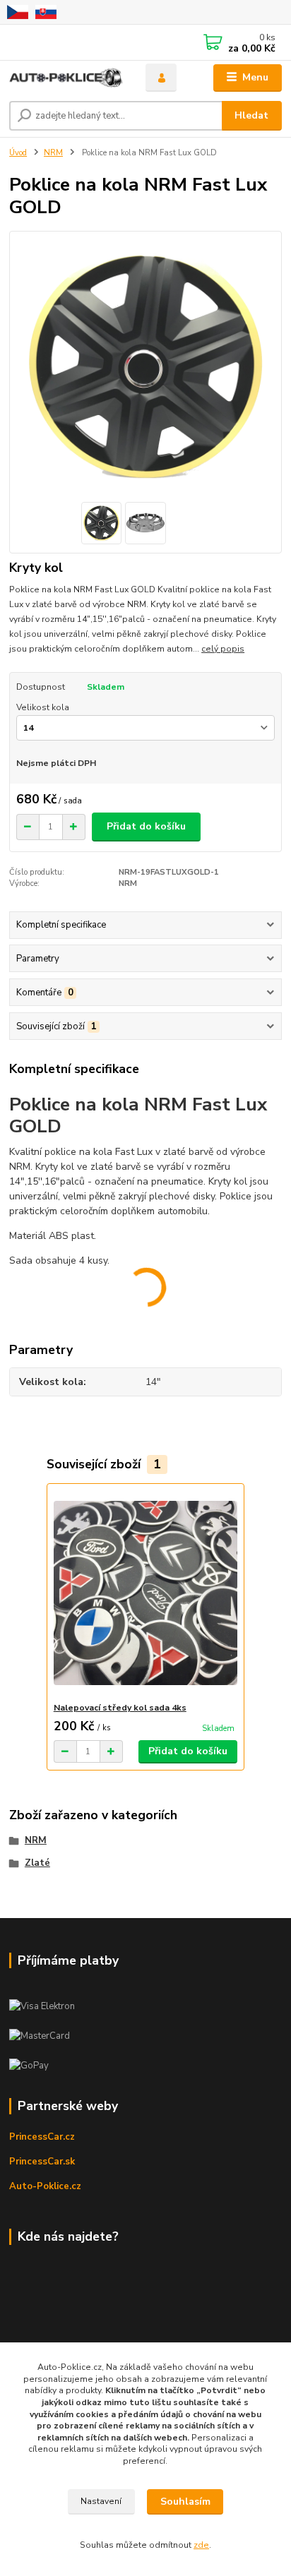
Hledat (251, 115)
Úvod (18, 153)
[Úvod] (66, 78)
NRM (53, 153)
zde (201, 2545)
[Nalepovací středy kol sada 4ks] (146, 1593)
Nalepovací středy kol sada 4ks (120, 1708)
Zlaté (37, 1863)
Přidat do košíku (146, 826)
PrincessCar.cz (42, 2137)
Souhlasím (185, 2502)
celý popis (223, 649)
